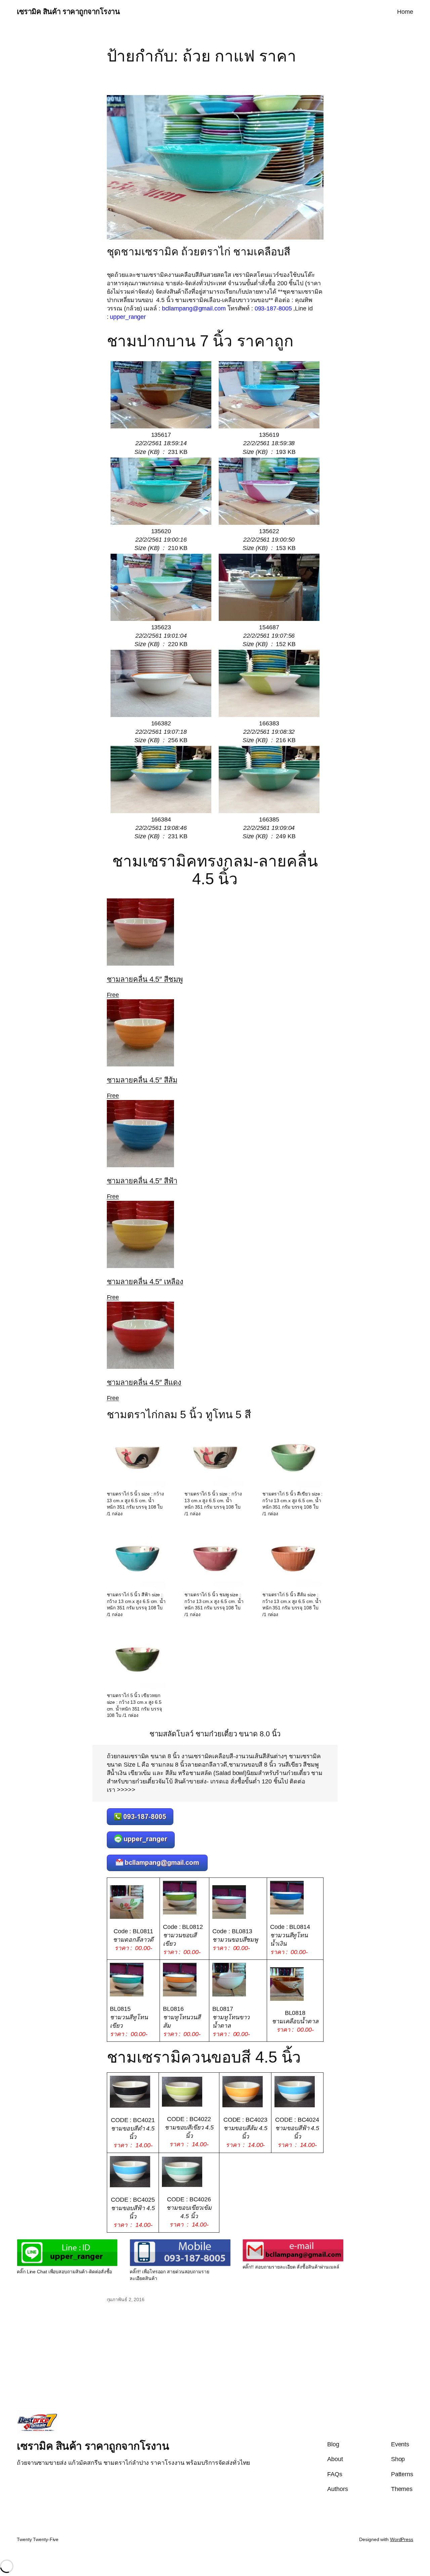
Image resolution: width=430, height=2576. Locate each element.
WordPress (402, 2539)
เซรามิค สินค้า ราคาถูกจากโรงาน (68, 12)
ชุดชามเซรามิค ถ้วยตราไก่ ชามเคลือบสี (199, 252)
